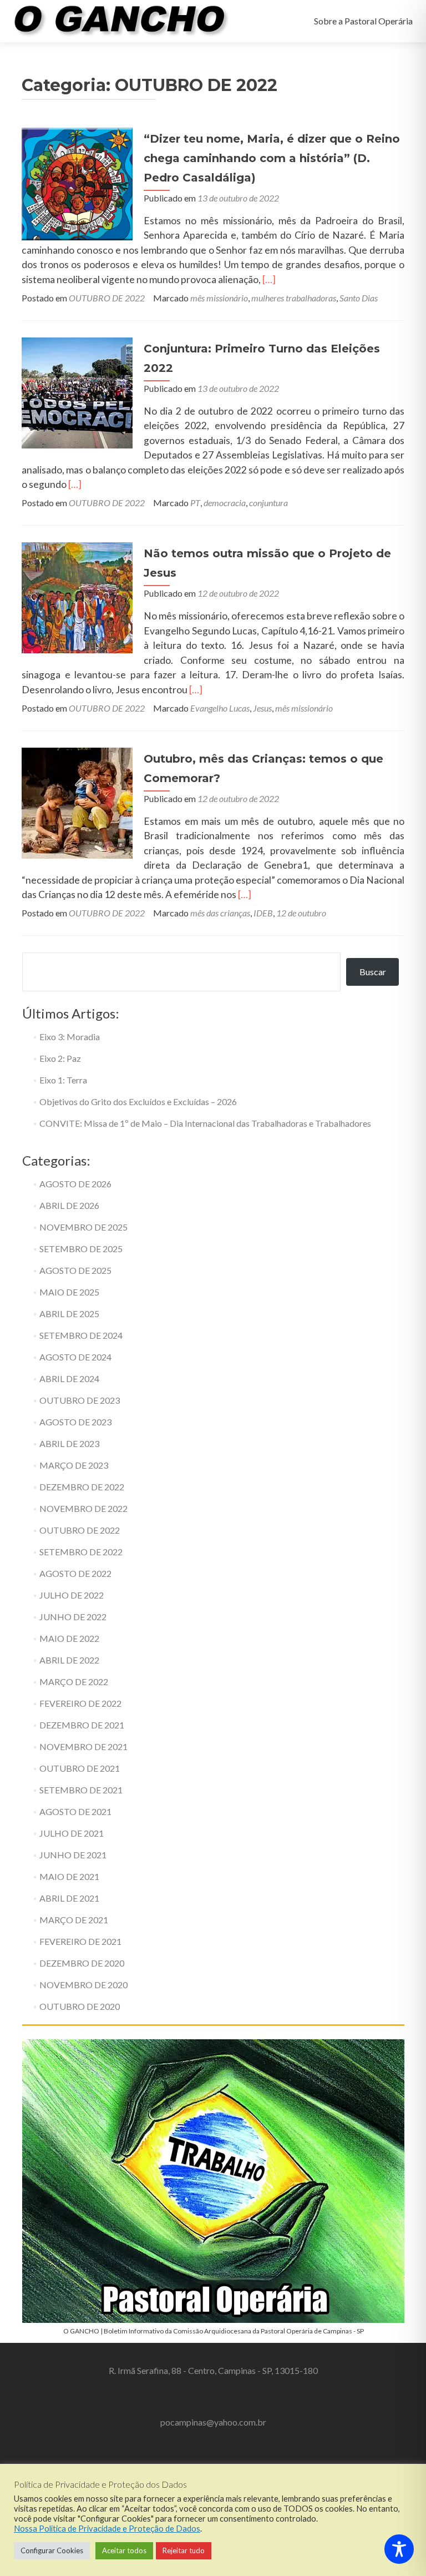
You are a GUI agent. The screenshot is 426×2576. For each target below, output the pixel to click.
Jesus (262, 708)
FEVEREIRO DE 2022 (80, 1703)
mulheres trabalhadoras (294, 298)
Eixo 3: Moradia (70, 1037)
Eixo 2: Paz (60, 1058)
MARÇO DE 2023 (74, 1465)
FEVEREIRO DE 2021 (80, 1941)
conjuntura (268, 503)
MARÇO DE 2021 (74, 1920)
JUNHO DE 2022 (73, 1617)
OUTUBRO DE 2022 (107, 298)
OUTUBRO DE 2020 (80, 2006)
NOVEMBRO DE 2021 (83, 1746)
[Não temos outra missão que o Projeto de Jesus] (77, 597)
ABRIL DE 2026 (69, 1205)
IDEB (263, 913)
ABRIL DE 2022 (69, 1660)
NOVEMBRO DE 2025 (83, 1227)
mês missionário (219, 298)
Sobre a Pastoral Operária (363, 21)
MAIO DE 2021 (69, 1876)
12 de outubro (301, 913)
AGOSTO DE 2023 (75, 1422)
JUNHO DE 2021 (73, 1855)
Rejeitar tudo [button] (184, 2550)
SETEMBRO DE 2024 (81, 1335)
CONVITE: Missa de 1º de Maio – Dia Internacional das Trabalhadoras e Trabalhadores (205, 1123)
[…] (269, 279)
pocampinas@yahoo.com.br (213, 2422)
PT (195, 503)
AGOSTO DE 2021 (75, 1811)
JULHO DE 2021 (72, 1833)
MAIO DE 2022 (69, 1638)
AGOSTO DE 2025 (75, 1270)
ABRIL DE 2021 (69, 1898)
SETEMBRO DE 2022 (81, 1552)
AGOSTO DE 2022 (75, 1573)
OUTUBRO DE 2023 (80, 1400)
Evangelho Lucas (220, 708)
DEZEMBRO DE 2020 (82, 1963)
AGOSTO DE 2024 (75, 1357)
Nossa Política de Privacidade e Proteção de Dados (107, 2529)
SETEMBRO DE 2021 (81, 1790)
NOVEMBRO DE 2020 (83, 1985)
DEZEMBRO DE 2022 (82, 1487)
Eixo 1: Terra (63, 1080)
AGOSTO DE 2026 (75, 1184)
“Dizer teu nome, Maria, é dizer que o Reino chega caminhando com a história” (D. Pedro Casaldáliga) (272, 158)
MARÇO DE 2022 (74, 1682)
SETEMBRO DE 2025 (81, 1249)
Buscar (373, 972)
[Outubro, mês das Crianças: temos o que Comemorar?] (77, 802)
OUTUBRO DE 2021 (80, 1768)
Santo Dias (359, 298)
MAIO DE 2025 (69, 1292)
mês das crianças (220, 913)
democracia (225, 503)
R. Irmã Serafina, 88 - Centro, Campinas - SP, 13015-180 (213, 2370)
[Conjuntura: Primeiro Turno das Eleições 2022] (77, 392)
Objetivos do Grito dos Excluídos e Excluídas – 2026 (138, 1102)
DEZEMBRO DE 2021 (82, 1725)
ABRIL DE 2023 (69, 1443)
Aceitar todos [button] (124, 2550)
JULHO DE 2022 (72, 1595)
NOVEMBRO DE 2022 (83, 1508)
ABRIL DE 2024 (69, 1378)
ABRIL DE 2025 (69, 1314)
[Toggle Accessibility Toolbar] (399, 2549)
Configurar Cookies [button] (52, 2550)
